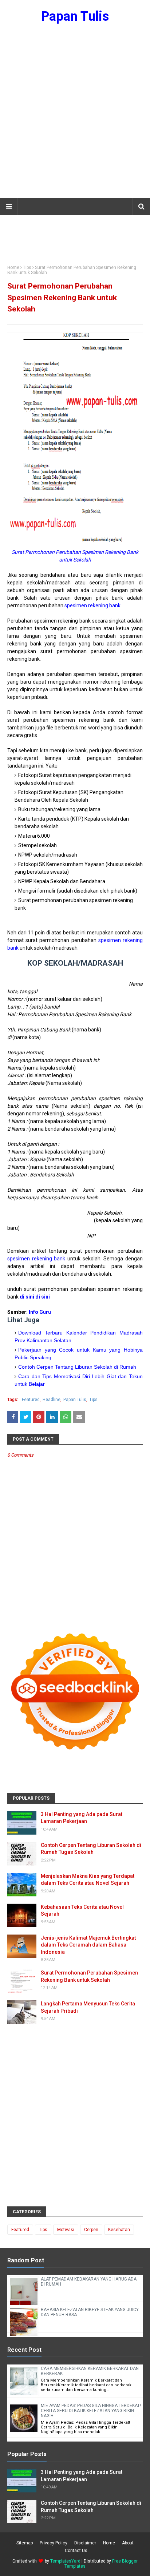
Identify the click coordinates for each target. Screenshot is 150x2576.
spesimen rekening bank (92, 605)
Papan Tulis (75, 16)
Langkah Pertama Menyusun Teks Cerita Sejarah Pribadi (88, 2007)
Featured (31, 1400)
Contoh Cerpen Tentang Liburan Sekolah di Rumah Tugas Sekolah (91, 1849)
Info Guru (40, 1312)
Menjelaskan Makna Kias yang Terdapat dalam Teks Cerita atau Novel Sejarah (88, 1880)
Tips (27, 267)
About (128, 2543)
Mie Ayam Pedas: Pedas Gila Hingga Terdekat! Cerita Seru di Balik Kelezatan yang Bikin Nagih (91, 2411)
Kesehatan (119, 2230)
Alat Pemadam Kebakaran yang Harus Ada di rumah (89, 2282)
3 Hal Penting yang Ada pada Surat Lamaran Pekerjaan (82, 1818)
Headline (52, 1400)
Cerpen (91, 2230)
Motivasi (66, 2230)
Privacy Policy (54, 2543)
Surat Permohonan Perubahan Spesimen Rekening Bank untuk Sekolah (89, 1976)
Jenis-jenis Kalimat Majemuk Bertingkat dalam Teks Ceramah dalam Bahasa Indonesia (88, 1945)
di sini (43, 1297)
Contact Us (76, 2551)
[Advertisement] (75, 115)
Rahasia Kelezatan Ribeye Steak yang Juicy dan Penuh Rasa (90, 2312)
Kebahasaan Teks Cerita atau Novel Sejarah (82, 1911)
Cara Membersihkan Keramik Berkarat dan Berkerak (90, 2371)
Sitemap (25, 2543)
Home (13, 267)
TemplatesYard (65, 2561)
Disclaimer (85, 2543)
